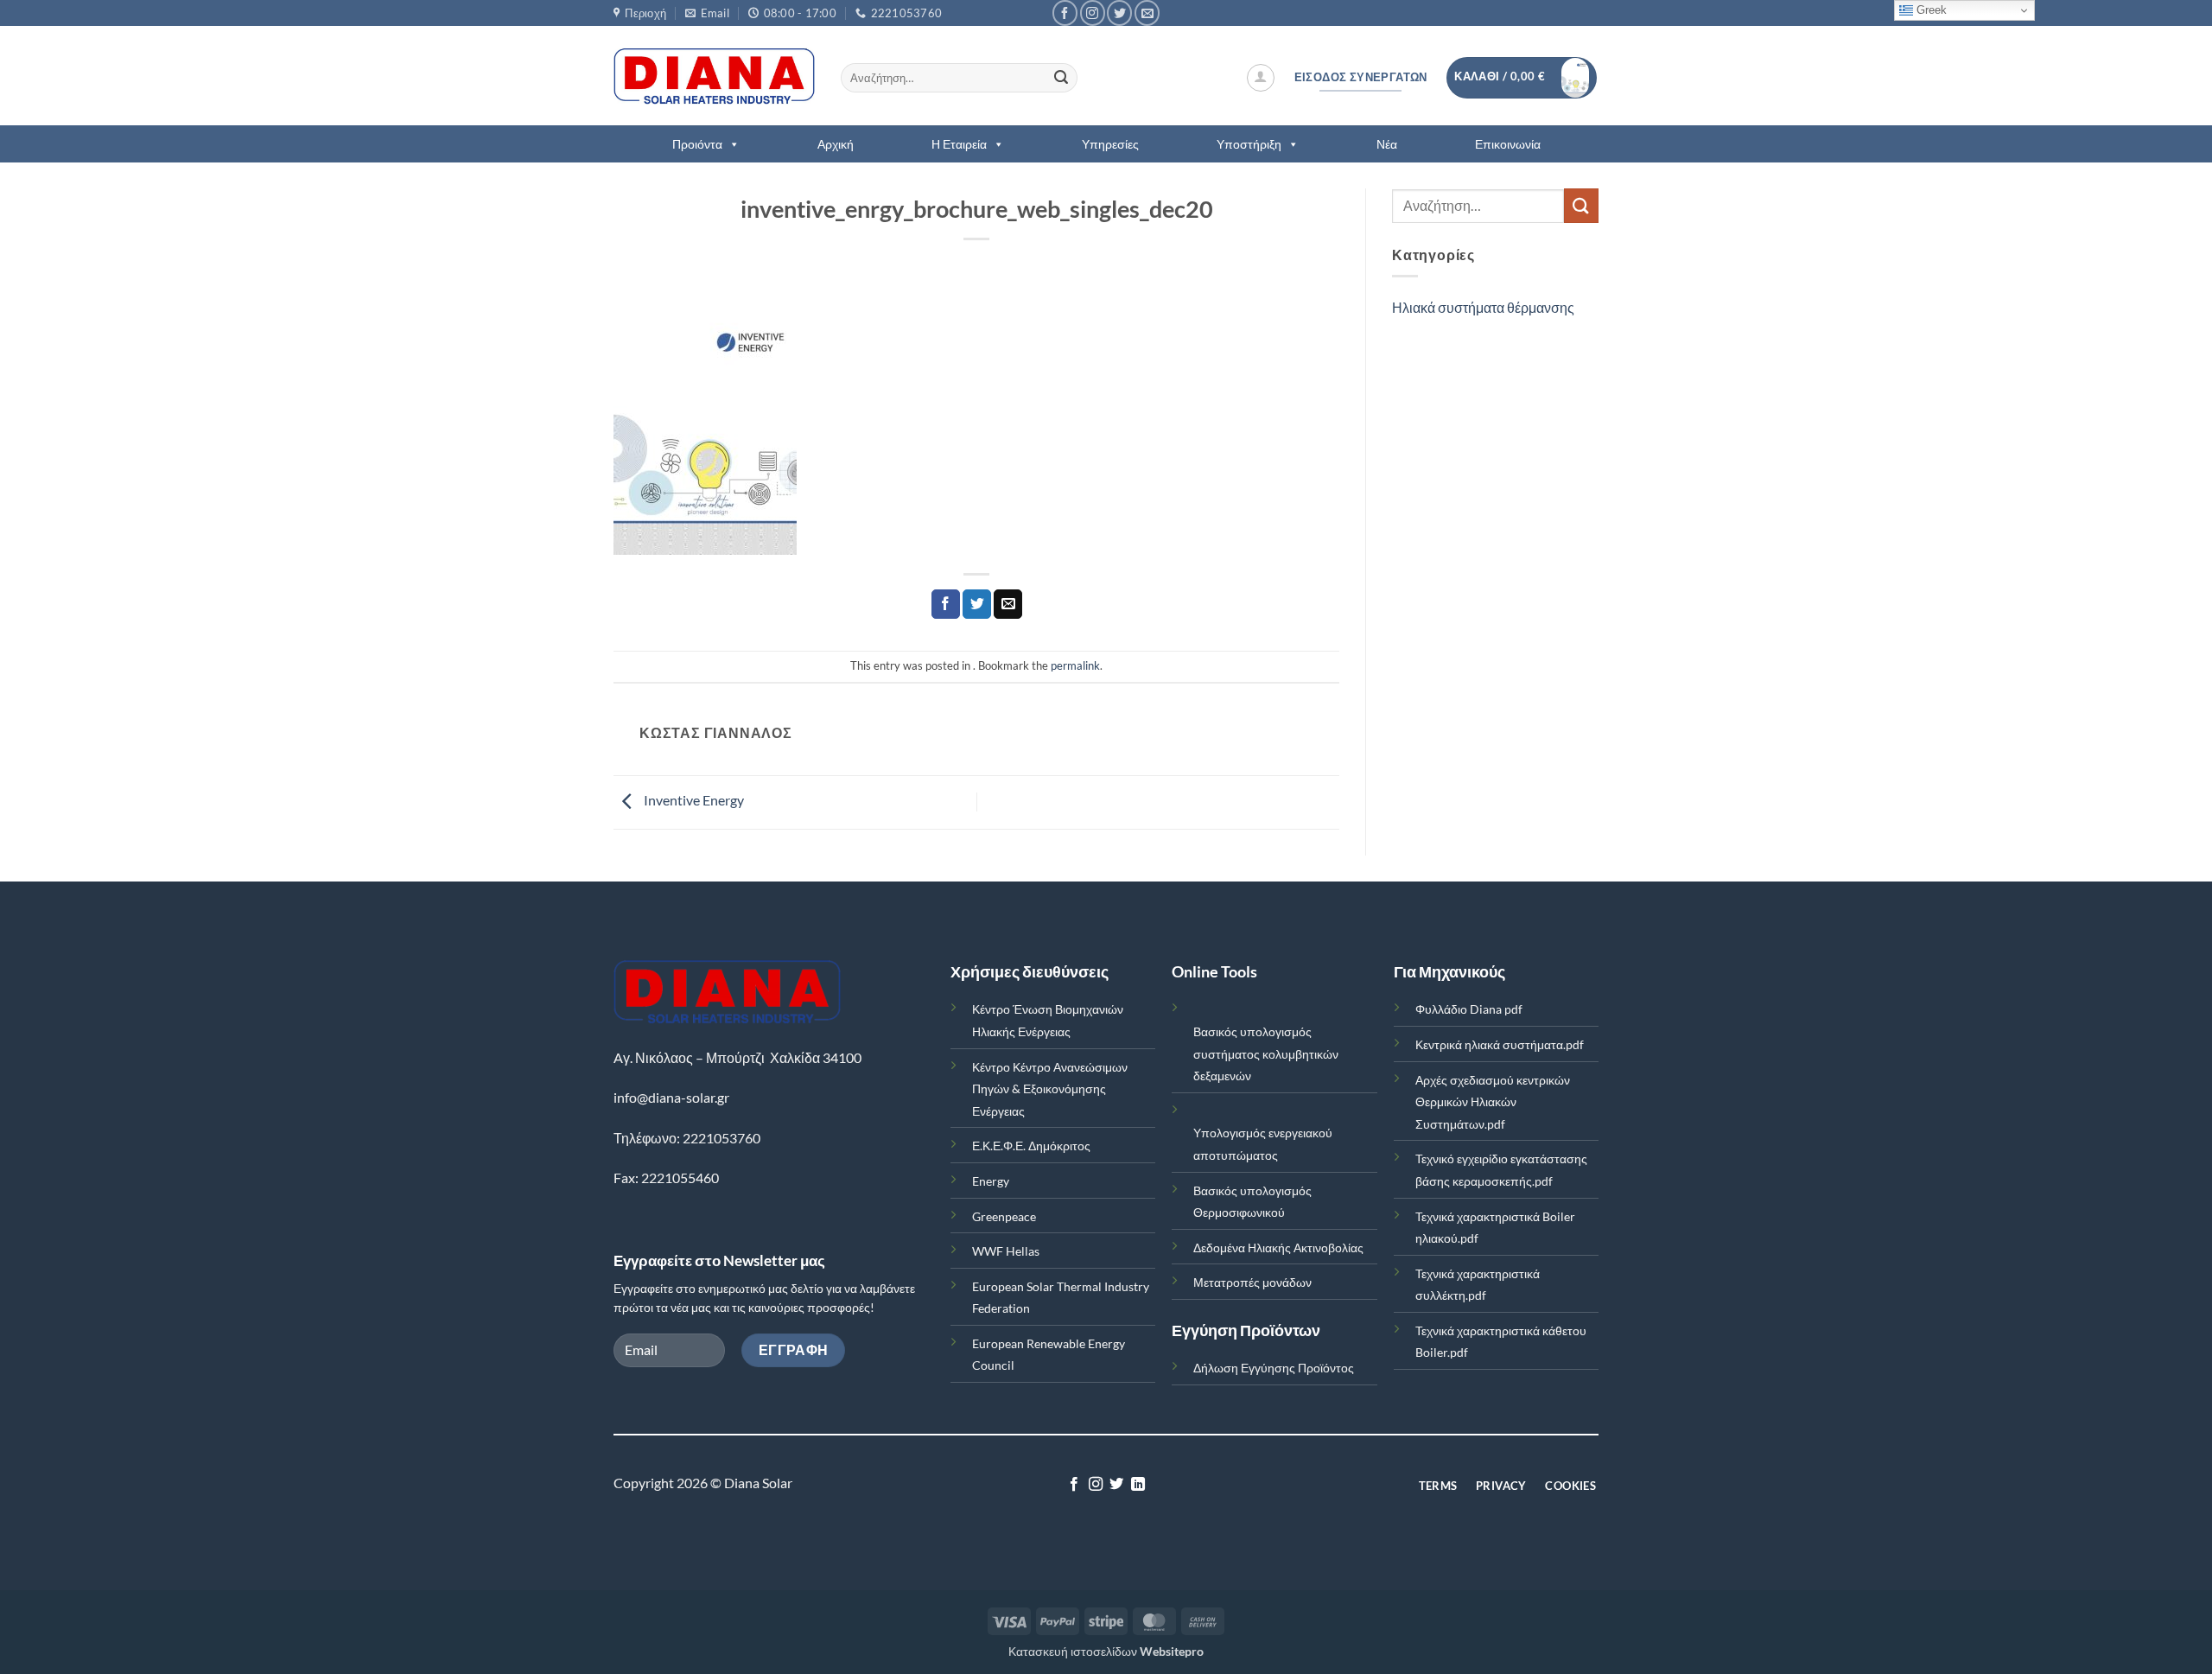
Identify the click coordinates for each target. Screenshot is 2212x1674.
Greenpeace (1004, 1216)
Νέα (1387, 144)
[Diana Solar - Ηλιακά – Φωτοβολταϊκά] (714, 76)
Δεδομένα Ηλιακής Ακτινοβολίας (1278, 1248)
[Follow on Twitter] (1119, 13)
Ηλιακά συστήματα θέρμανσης (1483, 307)
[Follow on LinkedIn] (1138, 1485)
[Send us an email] (1147, 13)
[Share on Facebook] (946, 604)
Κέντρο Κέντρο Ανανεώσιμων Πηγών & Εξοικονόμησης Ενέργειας (1050, 1089)
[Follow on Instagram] (1093, 13)
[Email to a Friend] (1008, 604)
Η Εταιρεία (959, 144)
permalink (1075, 665)
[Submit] (1061, 78)
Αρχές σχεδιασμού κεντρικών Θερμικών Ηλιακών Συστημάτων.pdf (1493, 1102)
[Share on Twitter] (977, 604)
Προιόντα (697, 144)
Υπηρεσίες (1110, 144)
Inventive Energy (693, 800)
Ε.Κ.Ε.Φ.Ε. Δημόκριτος (1031, 1146)
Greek (1930, 10)
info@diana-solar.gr (671, 1097)
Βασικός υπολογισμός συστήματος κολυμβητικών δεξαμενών (1266, 1053)
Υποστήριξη (1249, 144)
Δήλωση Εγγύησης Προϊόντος (1274, 1368)
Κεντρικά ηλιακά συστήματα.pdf (1500, 1044)
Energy (991, 1181)
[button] (1261, 78)
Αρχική (836, 144)
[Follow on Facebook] (1065, 13)
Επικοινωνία (1508, 144)
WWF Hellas (1006, 1251)
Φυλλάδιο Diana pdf (1469, 1009)
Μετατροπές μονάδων (1252, 1282)
